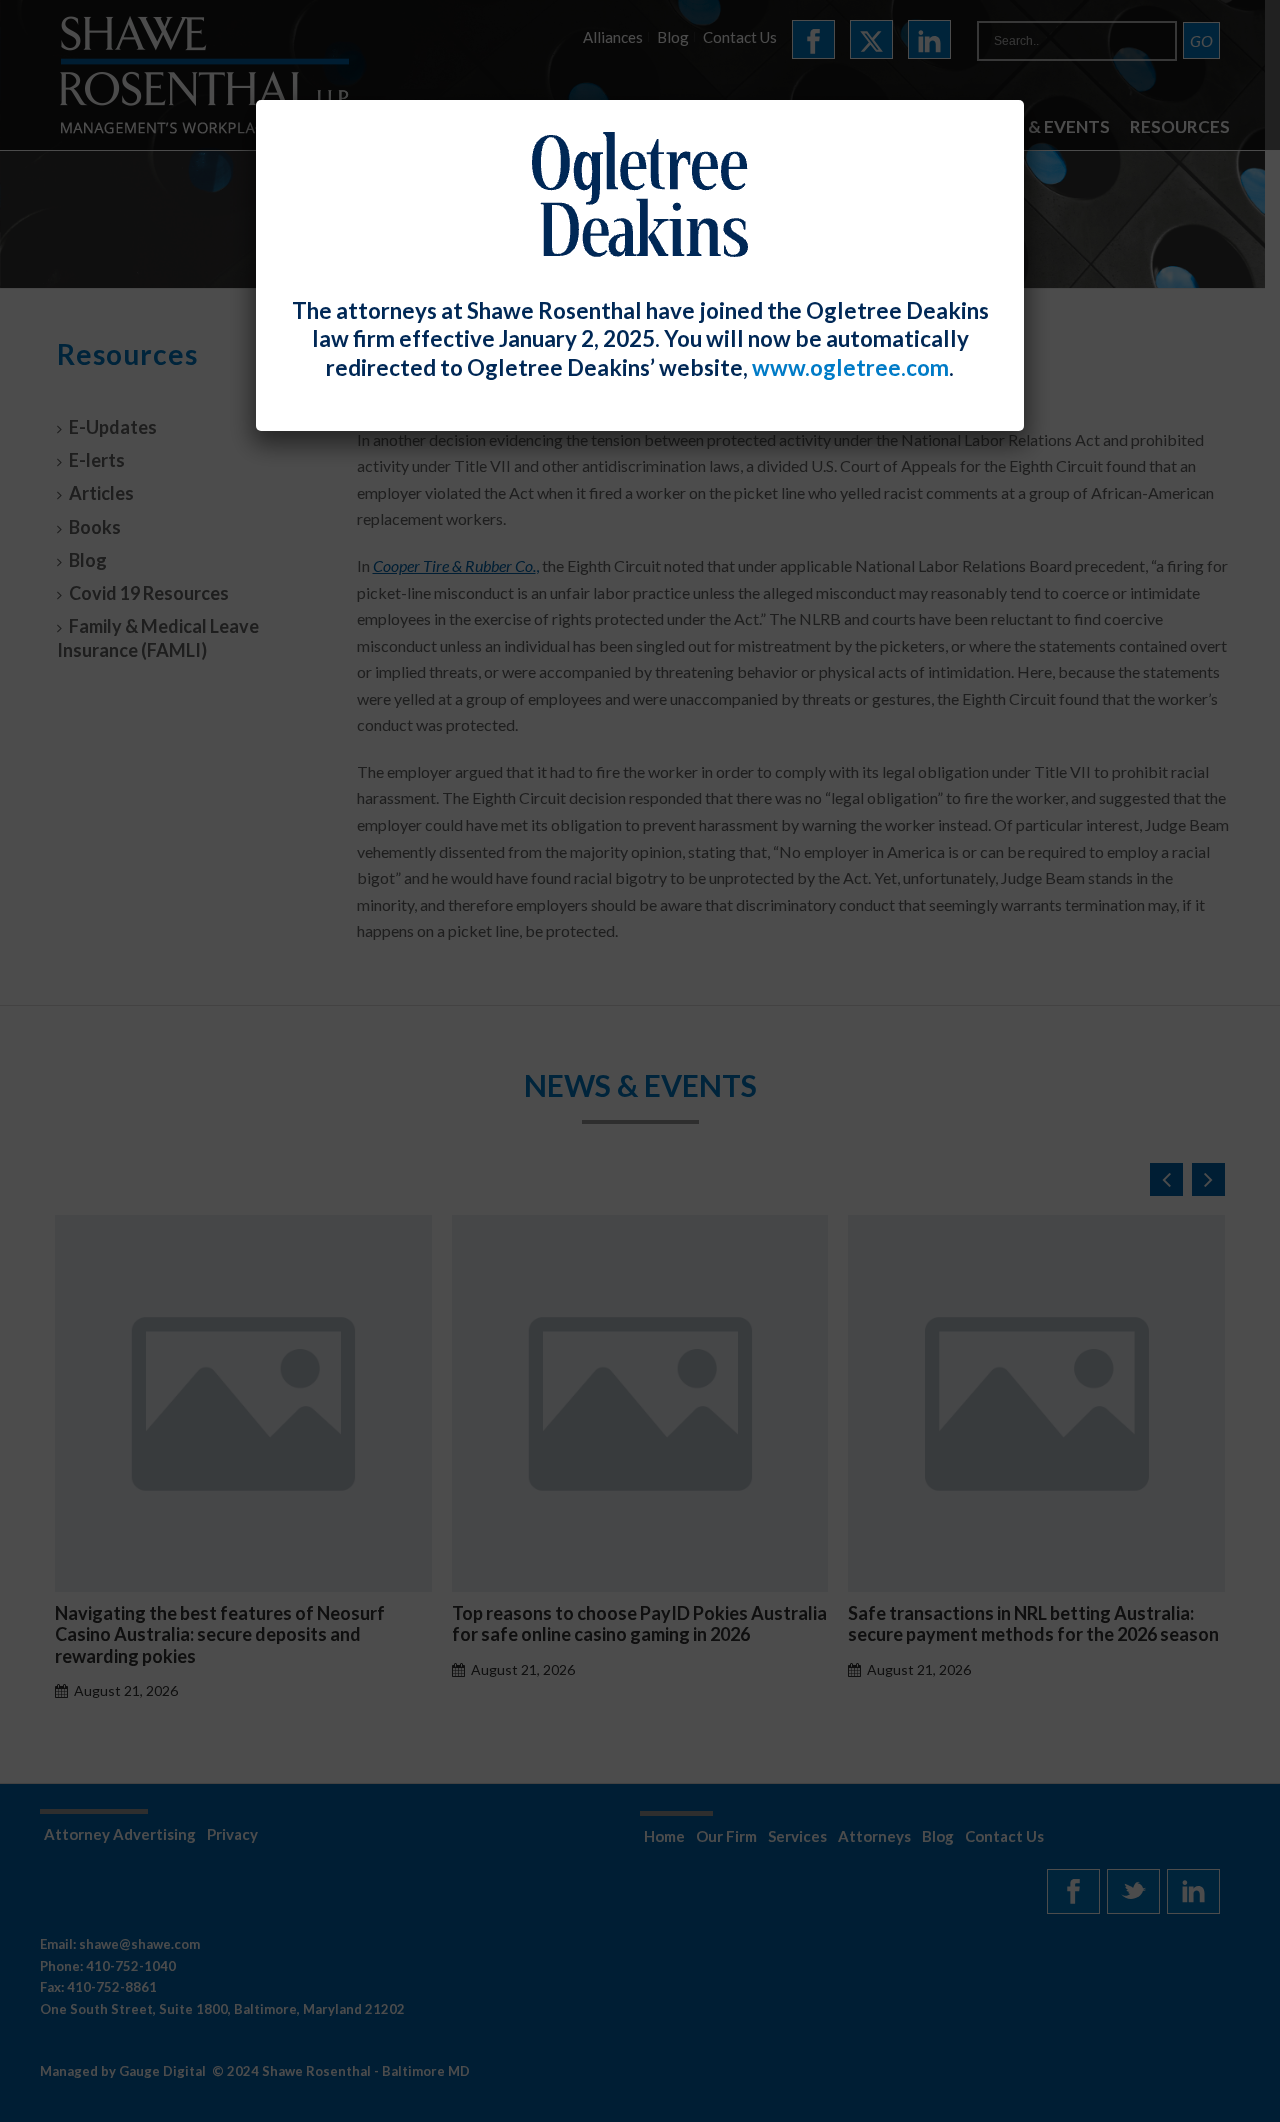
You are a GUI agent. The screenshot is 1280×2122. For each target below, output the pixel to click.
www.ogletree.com (850, 367)
